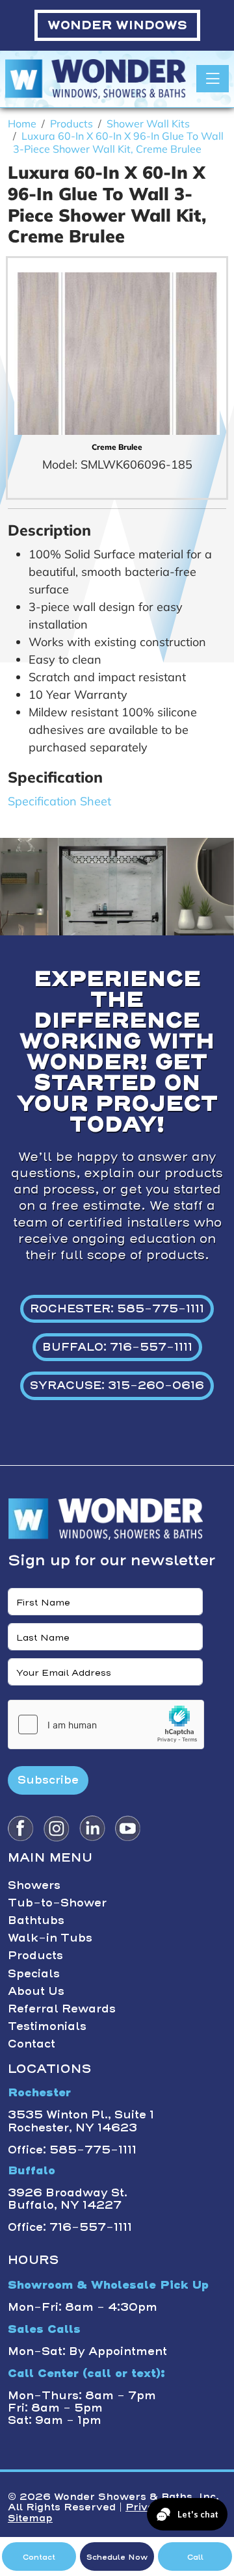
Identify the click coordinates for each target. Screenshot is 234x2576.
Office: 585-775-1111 (72, 2150)
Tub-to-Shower (57, 1903)
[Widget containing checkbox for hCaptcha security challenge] (106, 1724)
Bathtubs (36, 1920)
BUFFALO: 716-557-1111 (117, 1347)
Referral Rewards (62, 2009)
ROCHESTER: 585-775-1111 (117, 1308)
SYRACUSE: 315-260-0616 (117, 1385)
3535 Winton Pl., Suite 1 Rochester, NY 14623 (81, 2121)
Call (195, 2557)
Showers (34, 1885)
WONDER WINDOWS (117, 25)
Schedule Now (117, 2557)
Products (35, 1955)
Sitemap (30, 2518)
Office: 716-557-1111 (70, 2227)
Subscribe (48, 1780)
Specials (34, 1973)
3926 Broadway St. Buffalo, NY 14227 (68, 2199)
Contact (32, 2044)
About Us (36, 1991)
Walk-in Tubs (50, 1938)
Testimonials (47, 2026)
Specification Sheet (59, 801)
